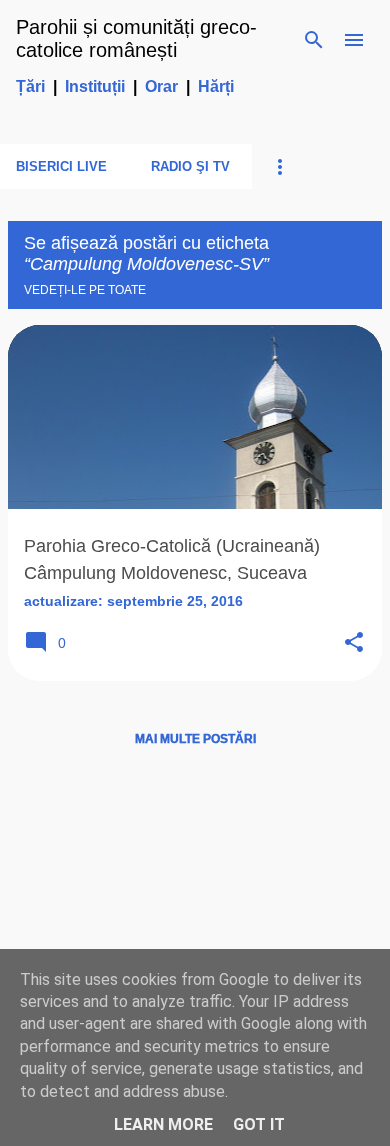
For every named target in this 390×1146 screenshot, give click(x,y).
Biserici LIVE (61, 166)
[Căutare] (314, 40)
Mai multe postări (195, 739)
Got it (259, 1124)
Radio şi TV (190, 166)
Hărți (216, 86)
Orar (161, 86)
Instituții (95, 86)
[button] (354, 643)
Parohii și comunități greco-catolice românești (136, 38)
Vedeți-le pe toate (85, 290)
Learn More (163, 1124)
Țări (30, 86)
